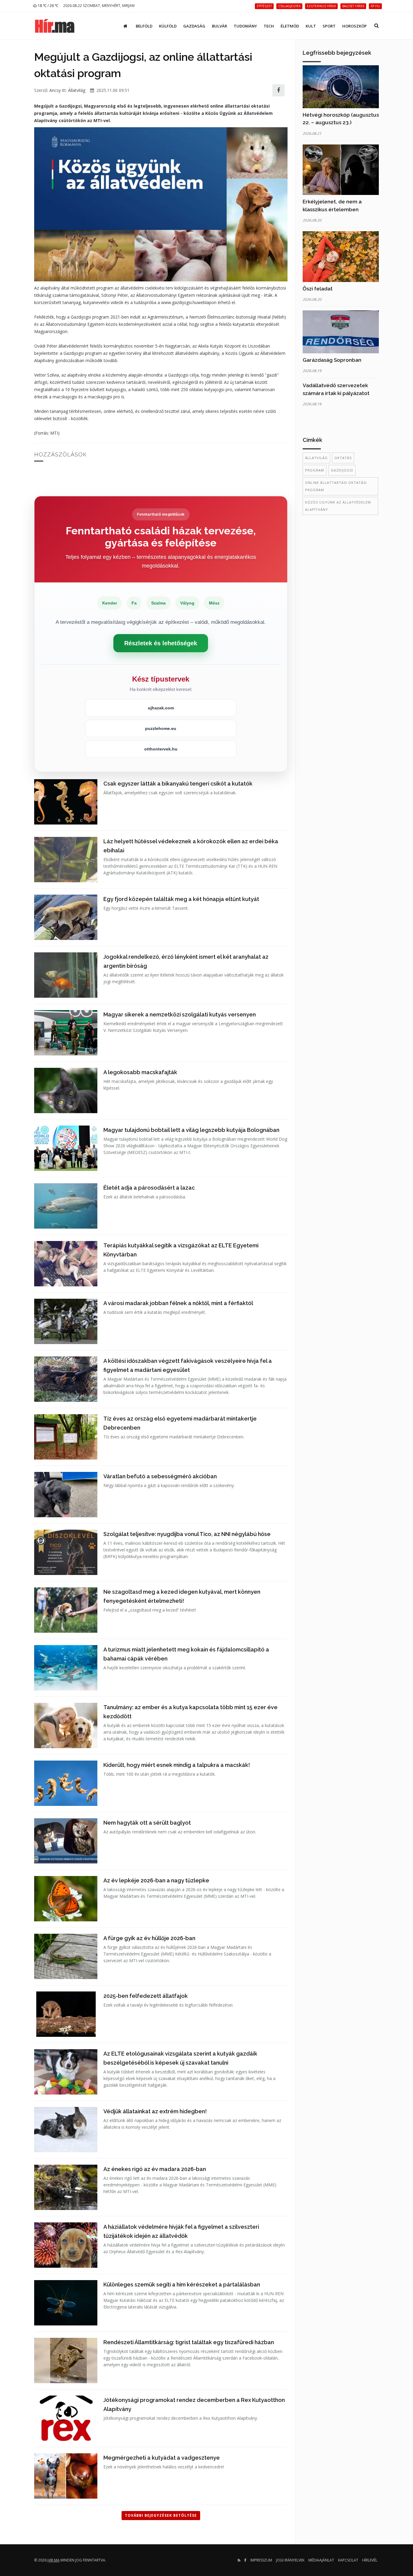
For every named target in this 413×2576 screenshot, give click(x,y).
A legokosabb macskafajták (140, 1072)
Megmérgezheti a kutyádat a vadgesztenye (162, 2458)
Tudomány (245, 26)
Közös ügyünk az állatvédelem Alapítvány (338, 506)
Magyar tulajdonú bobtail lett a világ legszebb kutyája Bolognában (191, 1130)
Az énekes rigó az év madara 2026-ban (155, 2169)
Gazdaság (194, 26)
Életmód (290, 26)
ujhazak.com (161, 708)
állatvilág (316, 458)
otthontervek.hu (161, 749)
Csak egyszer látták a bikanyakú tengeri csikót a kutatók (178, 784)
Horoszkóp (354, 26)
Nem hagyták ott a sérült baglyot (147, 1823)
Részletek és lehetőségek (161, 643)
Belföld (144, 26)
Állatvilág (77, 90)
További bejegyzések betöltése (161, 2515)
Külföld (168, 26)
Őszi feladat (318, 289)
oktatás (343, 458)
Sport (329, 26)
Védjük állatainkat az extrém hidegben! (155, 2111)
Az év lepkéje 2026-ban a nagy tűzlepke (156, 1880)
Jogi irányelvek (290, 2560)
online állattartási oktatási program (336, 486)
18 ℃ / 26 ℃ (48, 6)
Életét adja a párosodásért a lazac (149, 1188)
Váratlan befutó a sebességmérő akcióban (160, 1476)
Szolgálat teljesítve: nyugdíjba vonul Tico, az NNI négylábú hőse (187, 1534)
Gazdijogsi (342, 470)
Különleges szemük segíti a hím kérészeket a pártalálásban (182, 2284)
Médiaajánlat (321, 2560)
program (315, 470)
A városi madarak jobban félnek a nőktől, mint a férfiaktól (178, 1303)
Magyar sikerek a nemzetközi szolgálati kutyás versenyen (180, 1014)
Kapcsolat (348, 2560)
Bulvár (220, 26)
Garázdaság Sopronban (332, 360)
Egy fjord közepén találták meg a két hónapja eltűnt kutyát (181, 899)
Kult (311, 26)
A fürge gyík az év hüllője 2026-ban (149, 1938)
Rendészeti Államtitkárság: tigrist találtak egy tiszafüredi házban (189, 2342)
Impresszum (261, 2560)
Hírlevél (370, 2560)
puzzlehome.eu (161, 728)
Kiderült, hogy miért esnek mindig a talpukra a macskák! (177, 1765)
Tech (269, 26)
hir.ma (54, 2560)
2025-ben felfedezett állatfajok (146, 1996)
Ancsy (55, 90)
